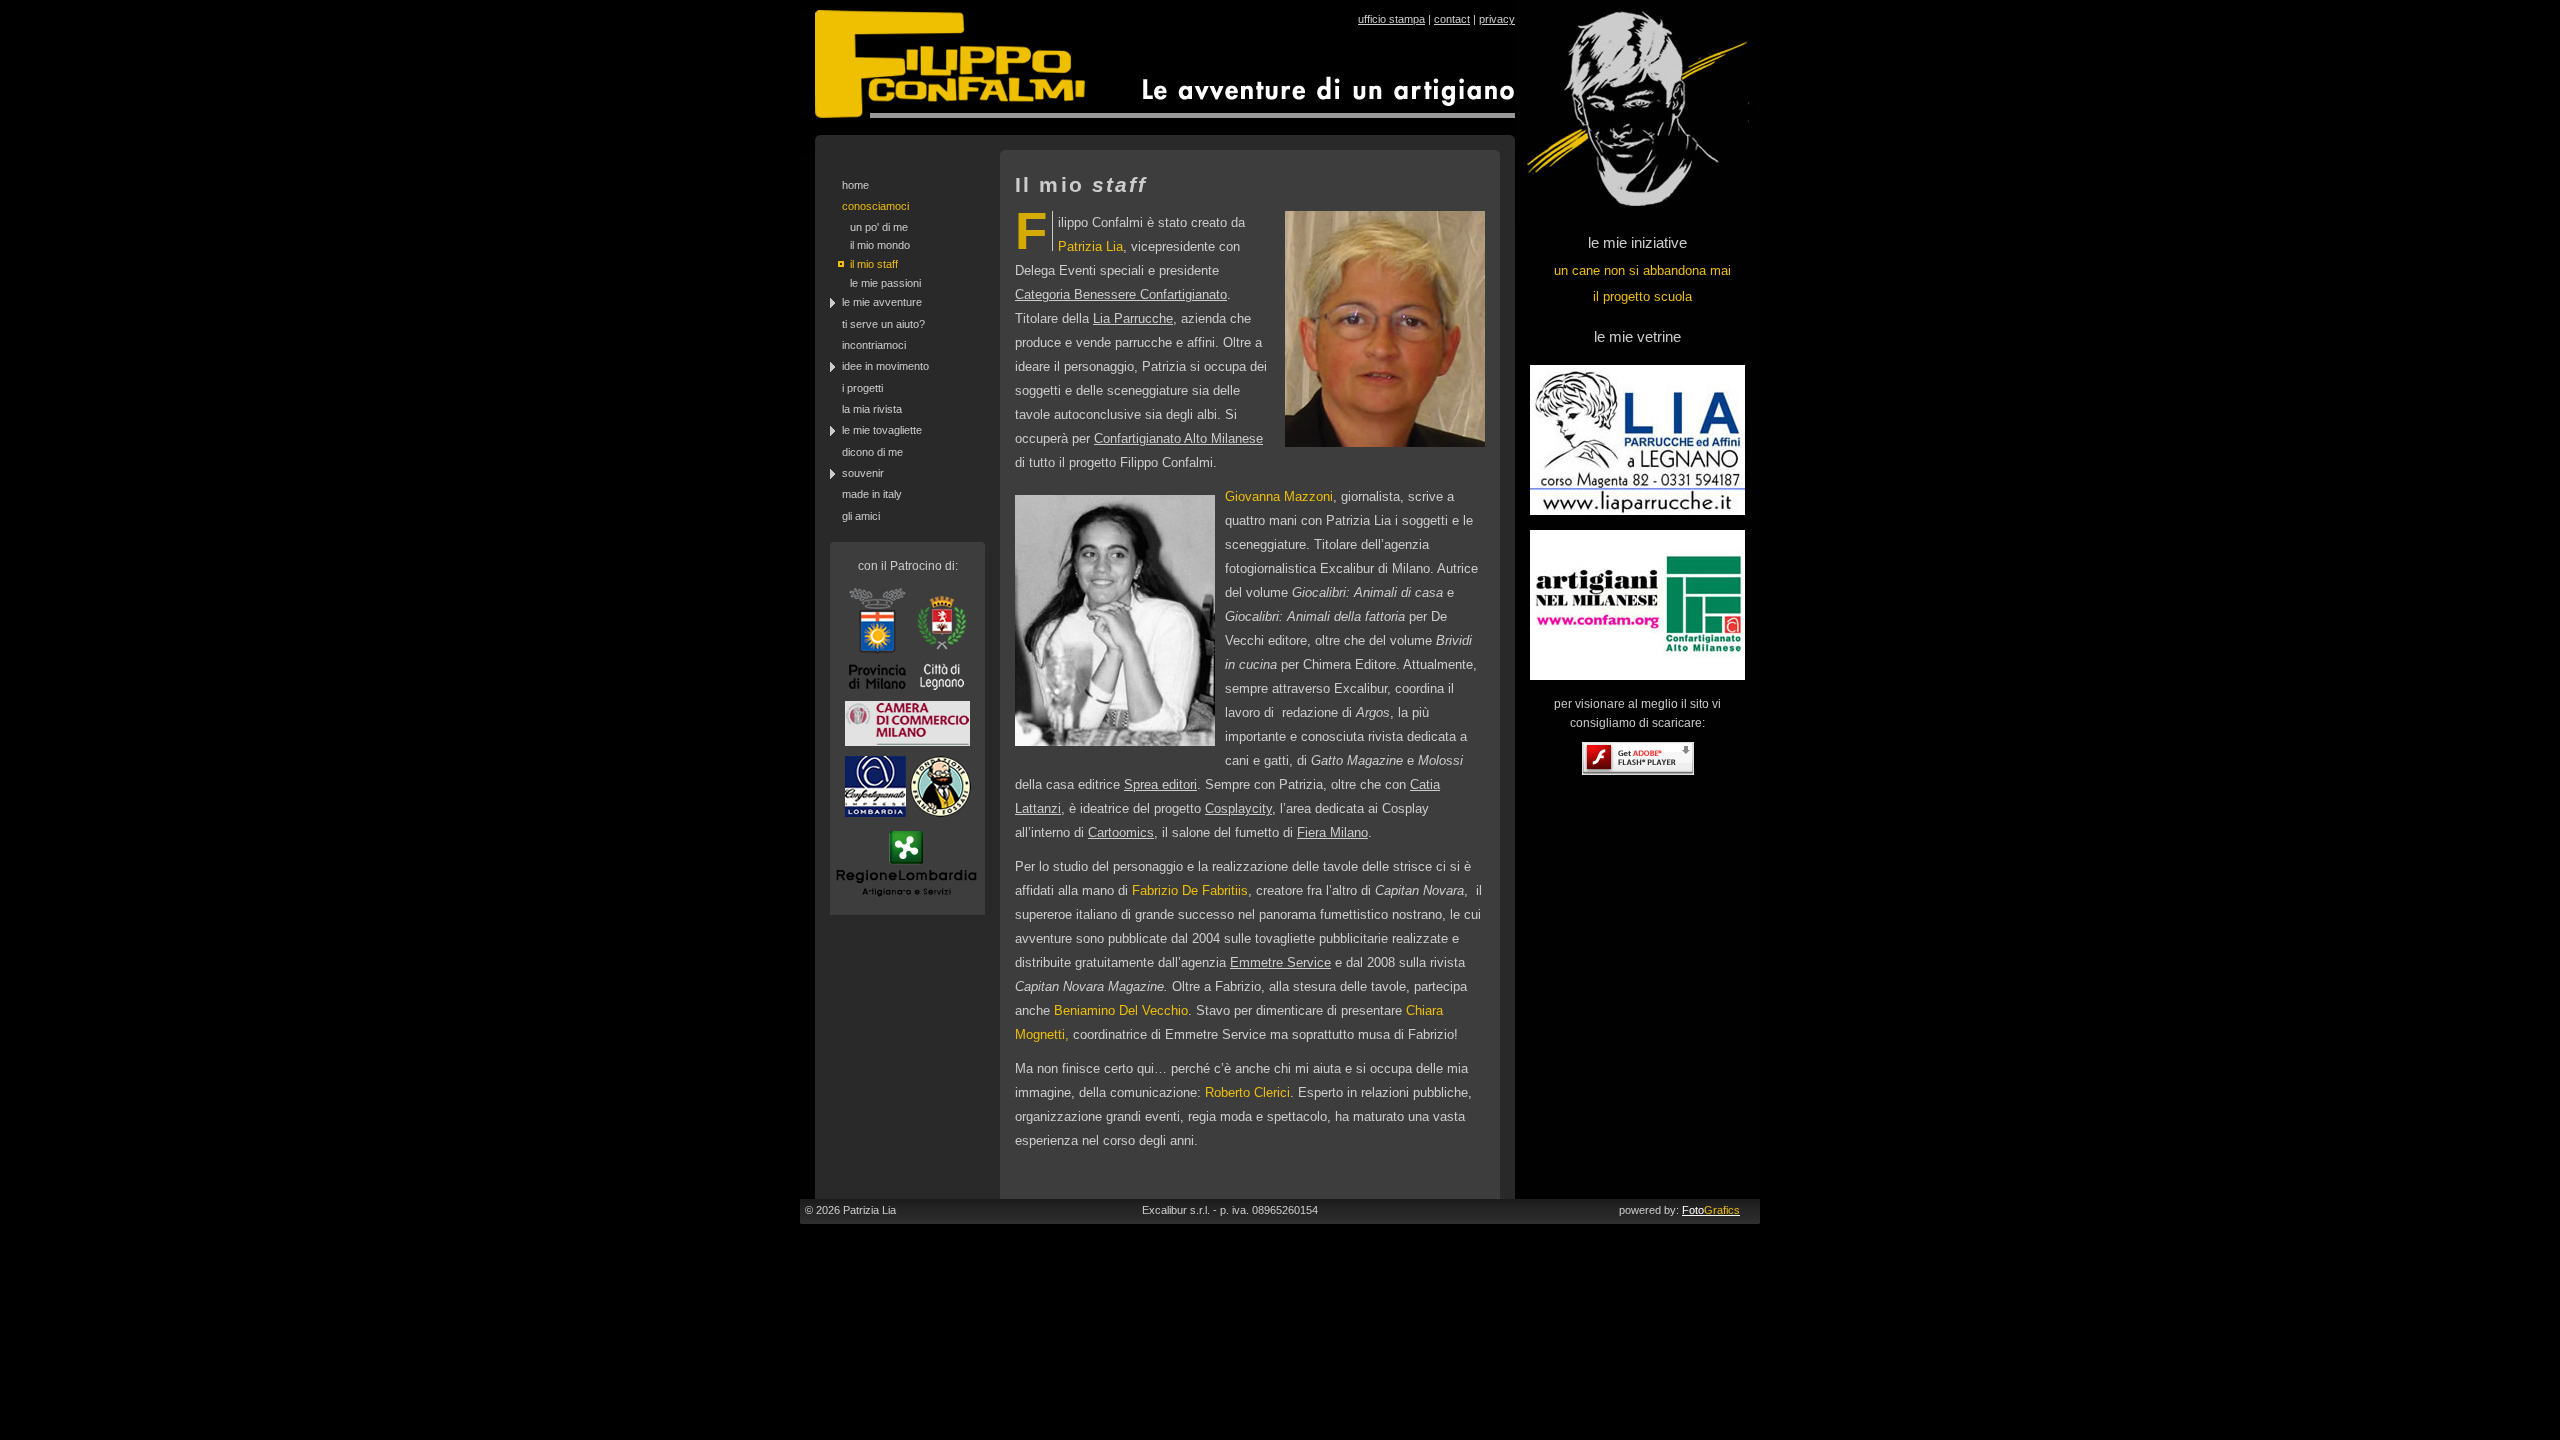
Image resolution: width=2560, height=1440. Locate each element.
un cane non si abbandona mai (1642, 270)
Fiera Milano (1332, 832)
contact (1452, 19)
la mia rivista (872, 409)
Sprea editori (1160, 784)
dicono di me (872, 452)
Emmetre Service (1280, 962)
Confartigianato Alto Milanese (1178, 438)
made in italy (872, 494)
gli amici (861, 516)
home (855, 185)
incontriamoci (874, 345)
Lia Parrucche (1133, 318)
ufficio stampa (1391, 19)
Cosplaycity (1238, 808)
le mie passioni (885, 283)
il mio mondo (880, 245)
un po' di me (879, 227)
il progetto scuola (1642, 296)
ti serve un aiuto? (883, 324)
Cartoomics (1121, 832)
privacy (1497, 19)
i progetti (862, 388)
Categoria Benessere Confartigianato (1121, 294)
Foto (1711, 1210)
